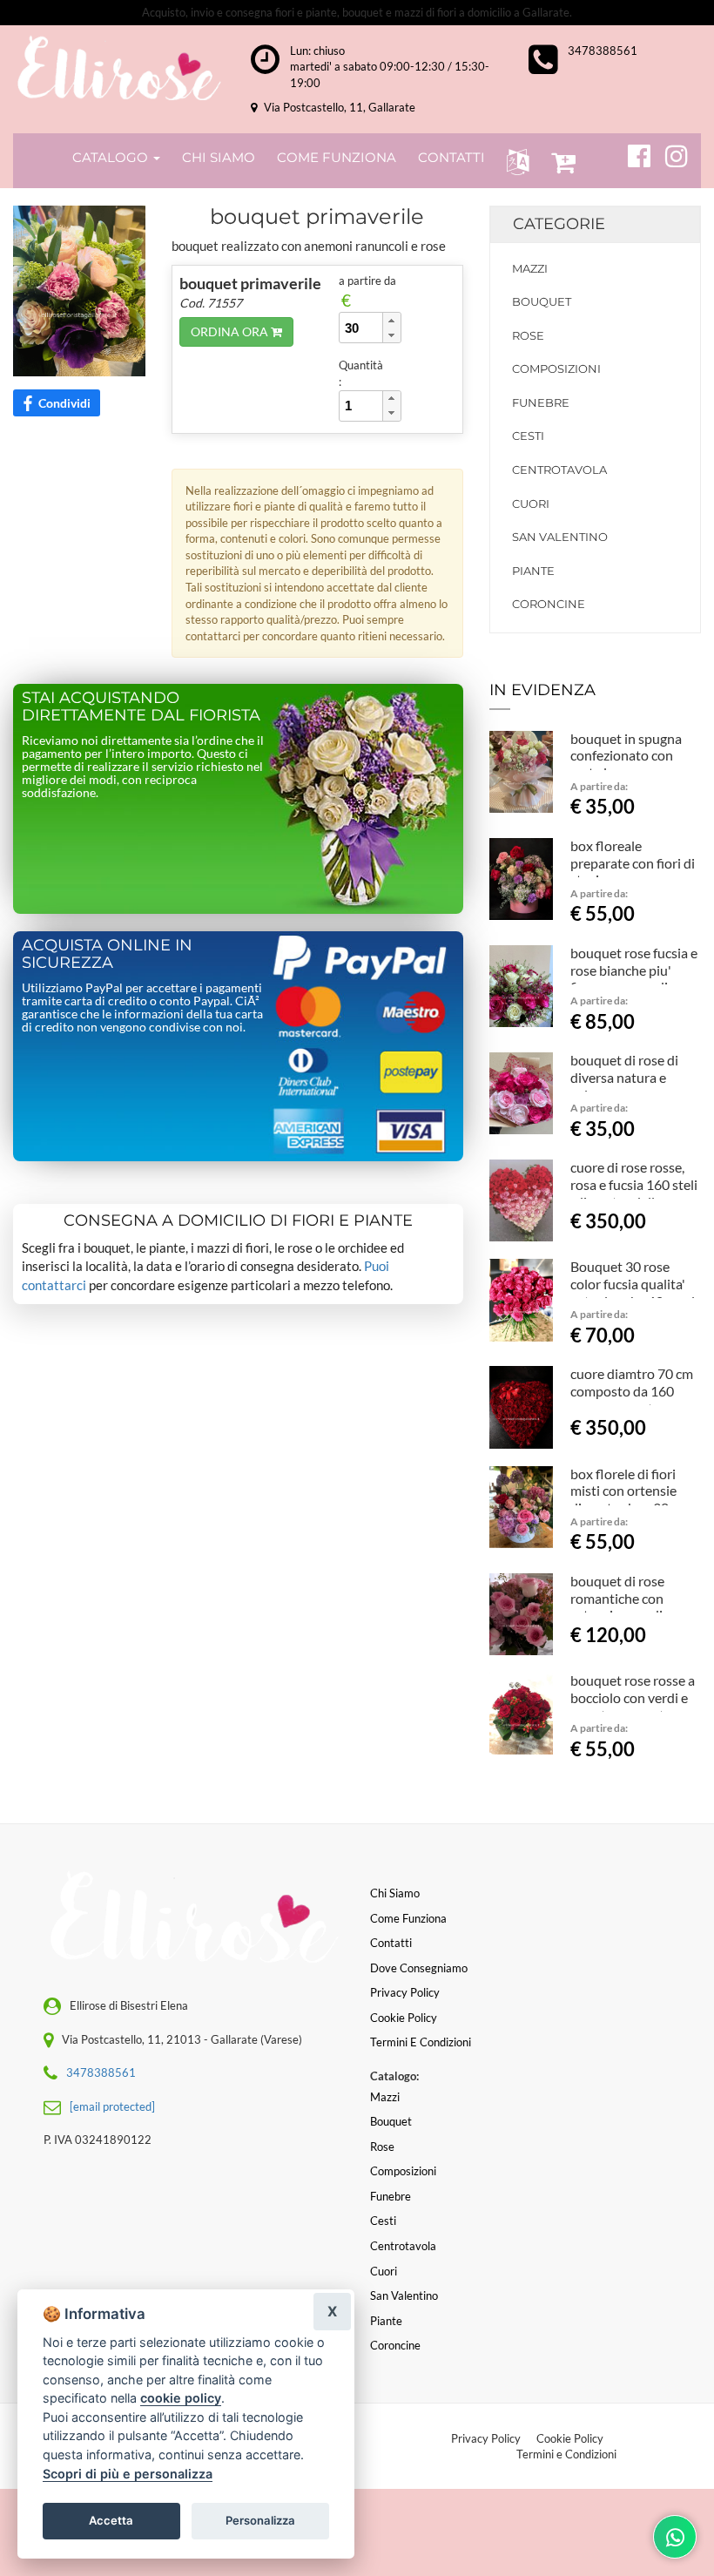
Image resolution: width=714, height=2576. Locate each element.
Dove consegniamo (419, 1968)
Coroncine (549, 604)
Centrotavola (559, 470)
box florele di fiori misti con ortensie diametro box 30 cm (630, 1491)
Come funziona (408, 1918)
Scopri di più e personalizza (128, 2474)
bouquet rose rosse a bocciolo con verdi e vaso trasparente (633, 1697)
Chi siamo (395, 1893)
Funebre (541, 402)
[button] (514, 161)
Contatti (391, 1943)
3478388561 (603, 51)
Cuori (531, 504)
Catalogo (112, 157)
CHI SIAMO (219, 157)
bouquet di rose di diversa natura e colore (624, 1077)
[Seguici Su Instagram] (669, 153)
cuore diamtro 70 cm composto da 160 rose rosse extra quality (632, 1399)
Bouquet (542, 301)
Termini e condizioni (421, 2042)
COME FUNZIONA (337, 157)
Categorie (559, 224)
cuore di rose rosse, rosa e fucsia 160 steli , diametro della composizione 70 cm (634, 1193)
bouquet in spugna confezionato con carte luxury (626, 756)
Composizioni (556, 368)
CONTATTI (451, 157)
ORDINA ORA (231, 331)
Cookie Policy (570, 2438)
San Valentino (560, 537)
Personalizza (260, 2520)
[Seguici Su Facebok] (632, 153)
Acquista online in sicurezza (107, 954)
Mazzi (530, 268)
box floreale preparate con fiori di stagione (633, 863)
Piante (533, 571)
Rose (528, 335)
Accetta (111, 2520)
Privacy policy (405, 1992)
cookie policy (181, 2398)
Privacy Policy (486, 2438)
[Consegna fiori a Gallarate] (119, 68)
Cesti (528, 436)
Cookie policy (404, 2018)
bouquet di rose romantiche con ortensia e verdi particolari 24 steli (624, 1606)
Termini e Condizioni (566, 2454)
